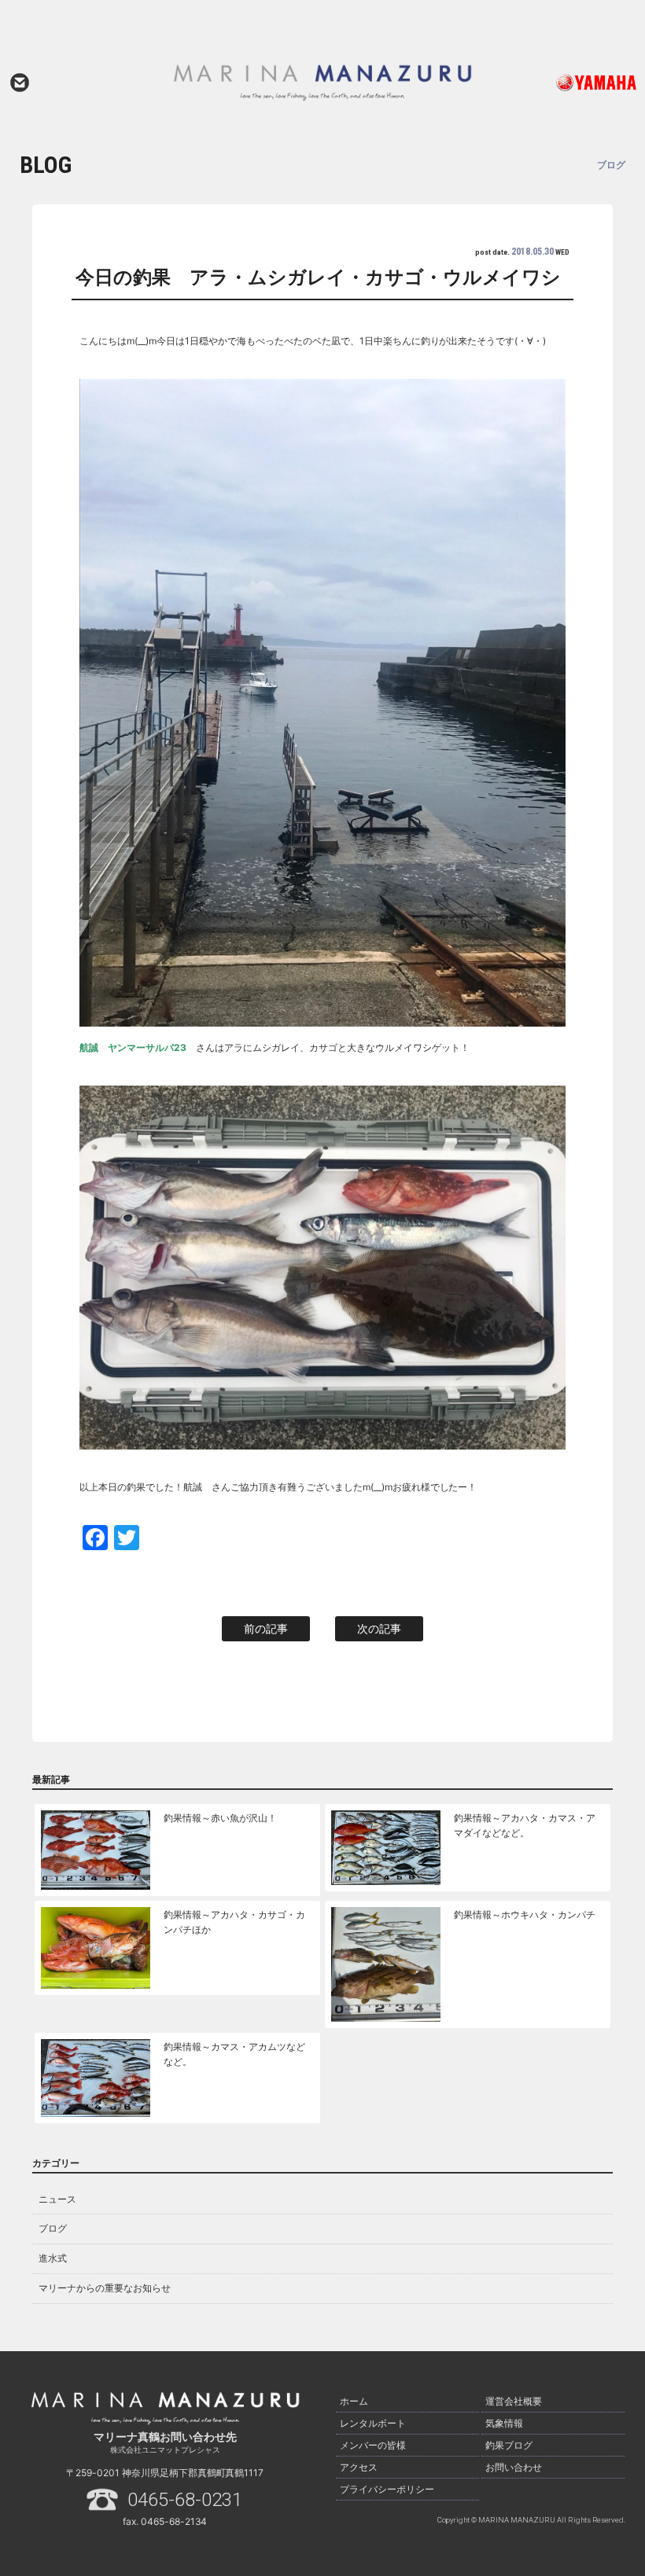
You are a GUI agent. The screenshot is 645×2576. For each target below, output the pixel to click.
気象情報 (504, 2423)
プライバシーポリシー (387, 2489)
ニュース (57, 2199)
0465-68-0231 (185, 2500)
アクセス (359, 2467)
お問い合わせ (20, 83)
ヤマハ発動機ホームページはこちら (577, 83)
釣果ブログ (509, 2445)
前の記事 (266, 1628)
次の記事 (379, 1628)
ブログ (53, 2228)
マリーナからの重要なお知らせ (105, 2288)
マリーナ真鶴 (322, 83)
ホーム (354, 2401)
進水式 (53, 2258)
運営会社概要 (514, 2401)
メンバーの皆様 (373, 2445)
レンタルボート (373, 2423)
